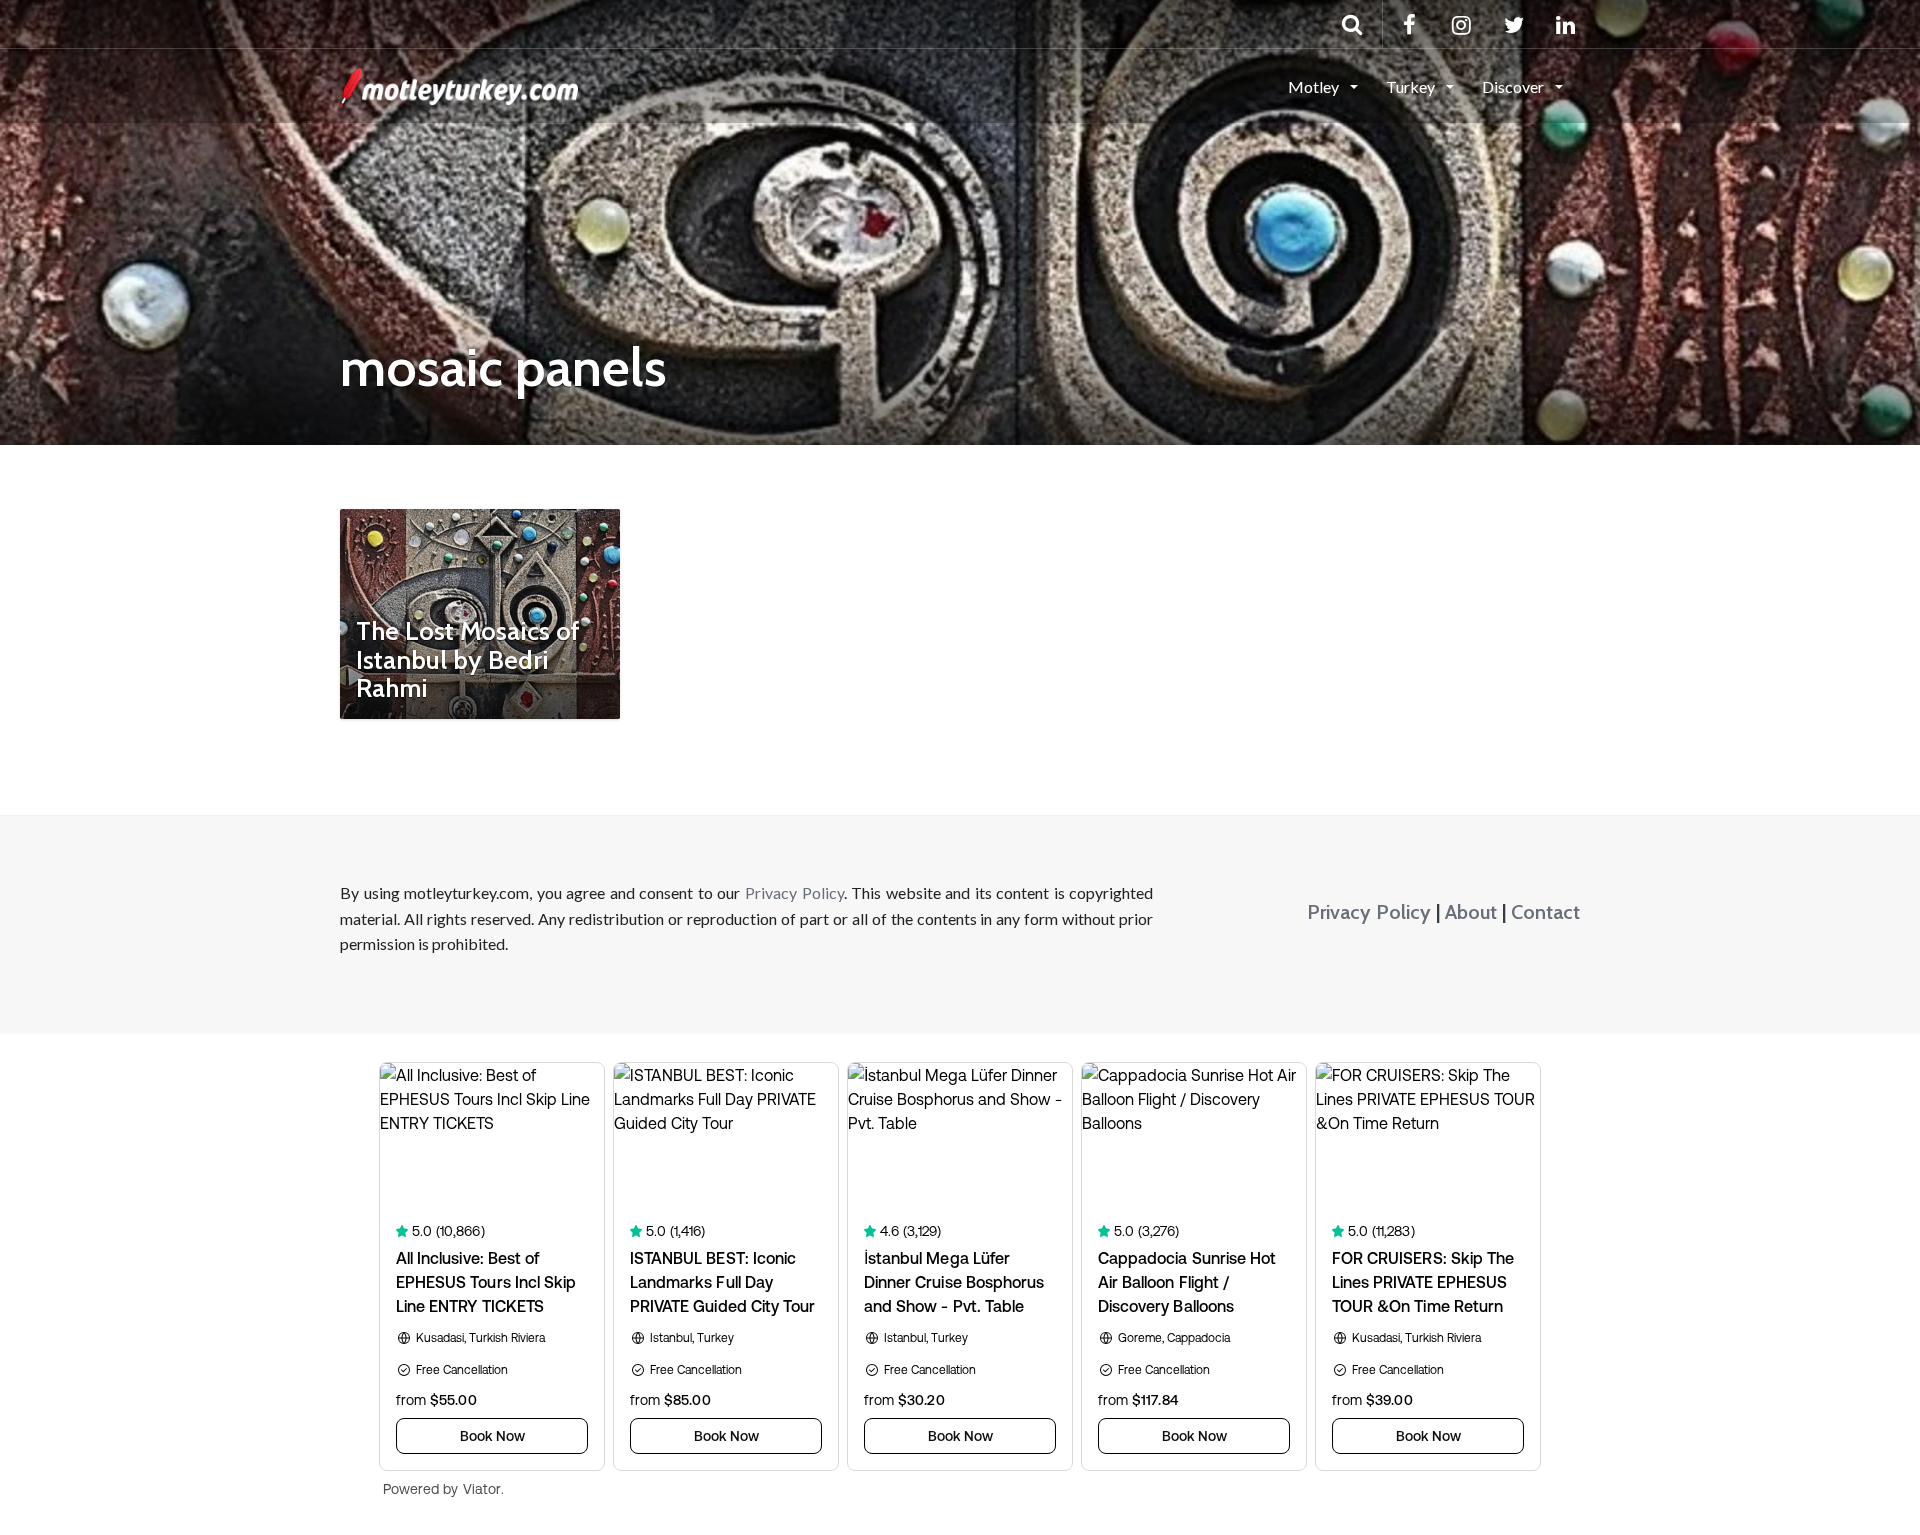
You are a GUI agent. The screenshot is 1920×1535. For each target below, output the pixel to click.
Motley (1315, 86)
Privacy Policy (794, 892)
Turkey (1412, 86)
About (1471, 912)
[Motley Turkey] (459, 85)
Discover (1514, 86)
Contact (1545, 912)
